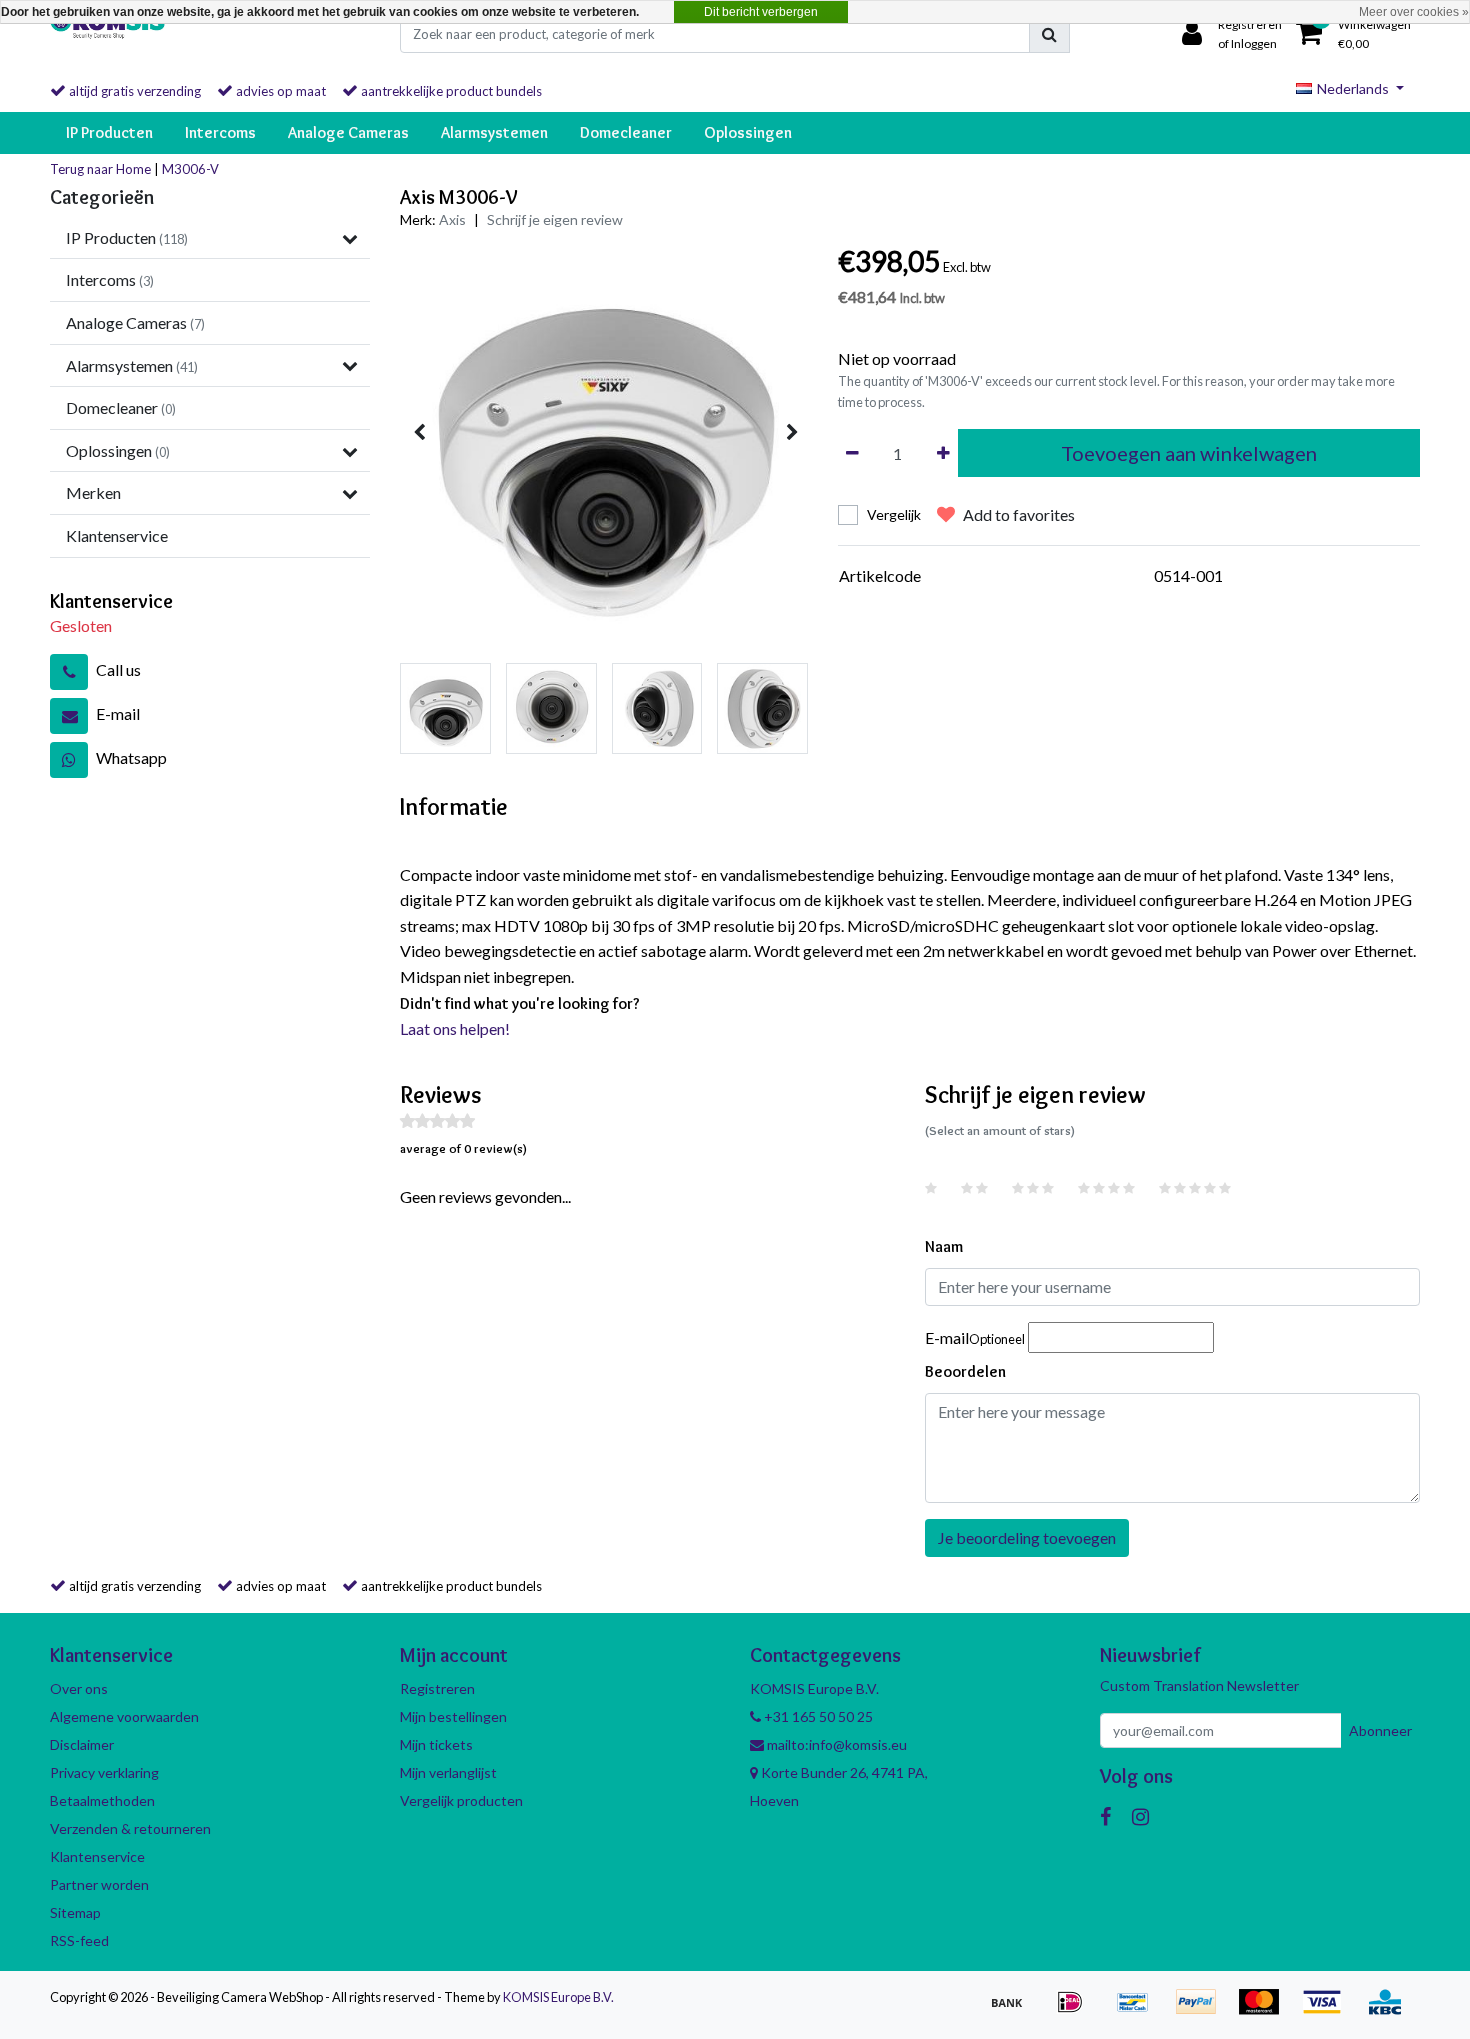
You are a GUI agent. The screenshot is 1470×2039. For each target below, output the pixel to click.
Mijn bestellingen (453, 1716)
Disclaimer (82, 1744)
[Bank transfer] (1013, 2010)
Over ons (79, 1688)
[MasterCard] (1265, 2010)
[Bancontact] (1139, 2010)
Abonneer (1380, 1730)
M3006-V (190, 169)
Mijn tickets (436, 1744)
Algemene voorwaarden (124, 1716)
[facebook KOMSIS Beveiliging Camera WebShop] (1105, 1816)
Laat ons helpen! (455, 1028)
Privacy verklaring (104, 1772)
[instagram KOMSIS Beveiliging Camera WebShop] (1140, 1816)
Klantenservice (97, 1856)
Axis (452, 219)
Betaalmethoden (102, 1800)
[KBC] (1390, 2010)
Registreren (437, 1688)
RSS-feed (79, 1940)
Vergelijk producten (461, 1800)
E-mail (975, 1337)
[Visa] (1328, 2010)
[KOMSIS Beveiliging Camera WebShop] (107, 34)
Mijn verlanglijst (448, 1772)
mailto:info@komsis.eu (835, 1744)
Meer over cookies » (1414, 12)
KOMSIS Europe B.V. (558, 1997)
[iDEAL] (1076, 2010)
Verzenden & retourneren (130, 1828)
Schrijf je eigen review (555, 219)
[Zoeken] (1049, 34)
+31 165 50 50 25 (817, 1716)
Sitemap (75, 1912)
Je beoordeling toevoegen (1027, 1537)
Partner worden (99, 1884)
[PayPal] (1202, 2010)
